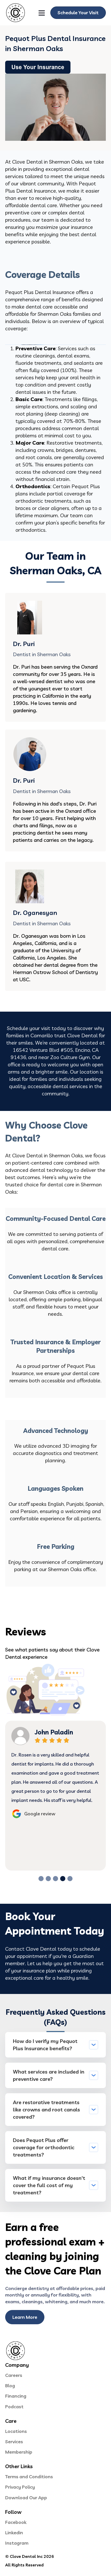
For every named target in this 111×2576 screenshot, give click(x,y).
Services (14, 2442)
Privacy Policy (20, 2487)
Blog (10, 2386)
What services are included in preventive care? (49, 2075)
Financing (16, 2396)
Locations (16, 2431)
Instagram (17, 2543)
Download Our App (26, 2498)
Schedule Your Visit (78, 13)
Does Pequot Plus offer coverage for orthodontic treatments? (44, 2147)
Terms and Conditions (29, 2477)
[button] (41, 1879)
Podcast (14, 2407)
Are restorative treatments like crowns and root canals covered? (46, 2109)
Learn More (25, 2317)
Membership (19, 2452)
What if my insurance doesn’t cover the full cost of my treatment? (49, 2185)
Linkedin (14, 2533)
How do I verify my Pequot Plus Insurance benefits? (45, 2045)
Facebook (16, 2522)
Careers (14, 2375)
